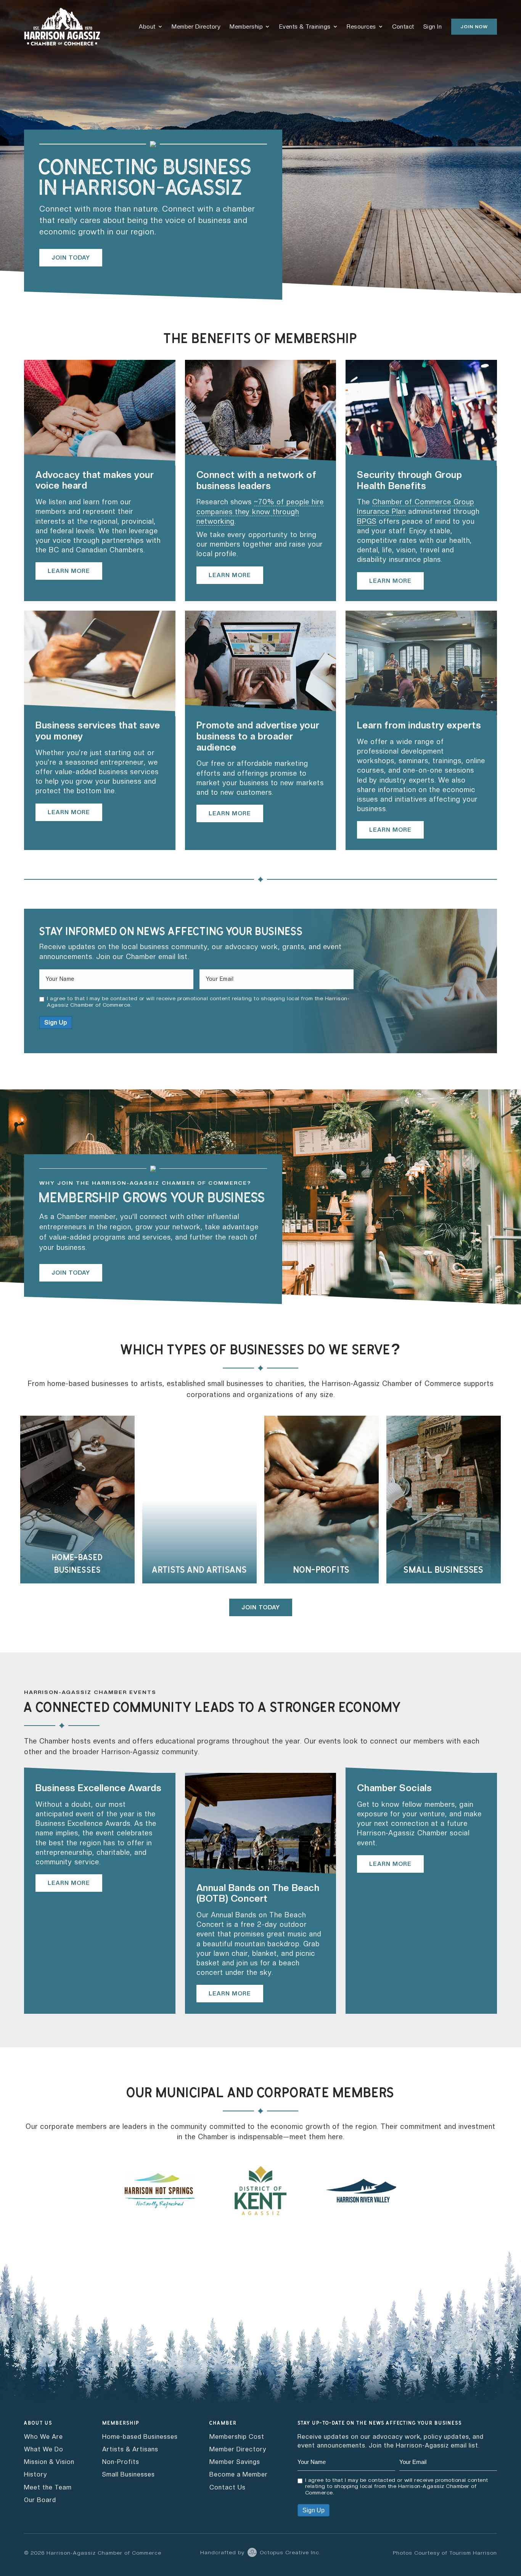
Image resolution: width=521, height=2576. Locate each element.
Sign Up (56, 1023)
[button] (474, 27)
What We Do (44, 2449)
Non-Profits (121, 2462)
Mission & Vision (49, 2462)
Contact (403, 27)
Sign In (433, 27)
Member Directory (196, 27)
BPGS (367, 521)
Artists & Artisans (130, 2449)
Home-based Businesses (140, 2437)
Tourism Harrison (473, 2553)
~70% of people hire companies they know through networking (260, 511)
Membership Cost (237, 2437)
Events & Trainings (305, 27)
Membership (246, 27)
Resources (361, 27)
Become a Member (239, 2474)
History (35, 2474)
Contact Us (228, 2487)
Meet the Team (48, 2487)
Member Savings (235, 2462)
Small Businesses (129, 2474)
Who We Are (43, 2437)
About (147, 27)
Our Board (40, 2500)
